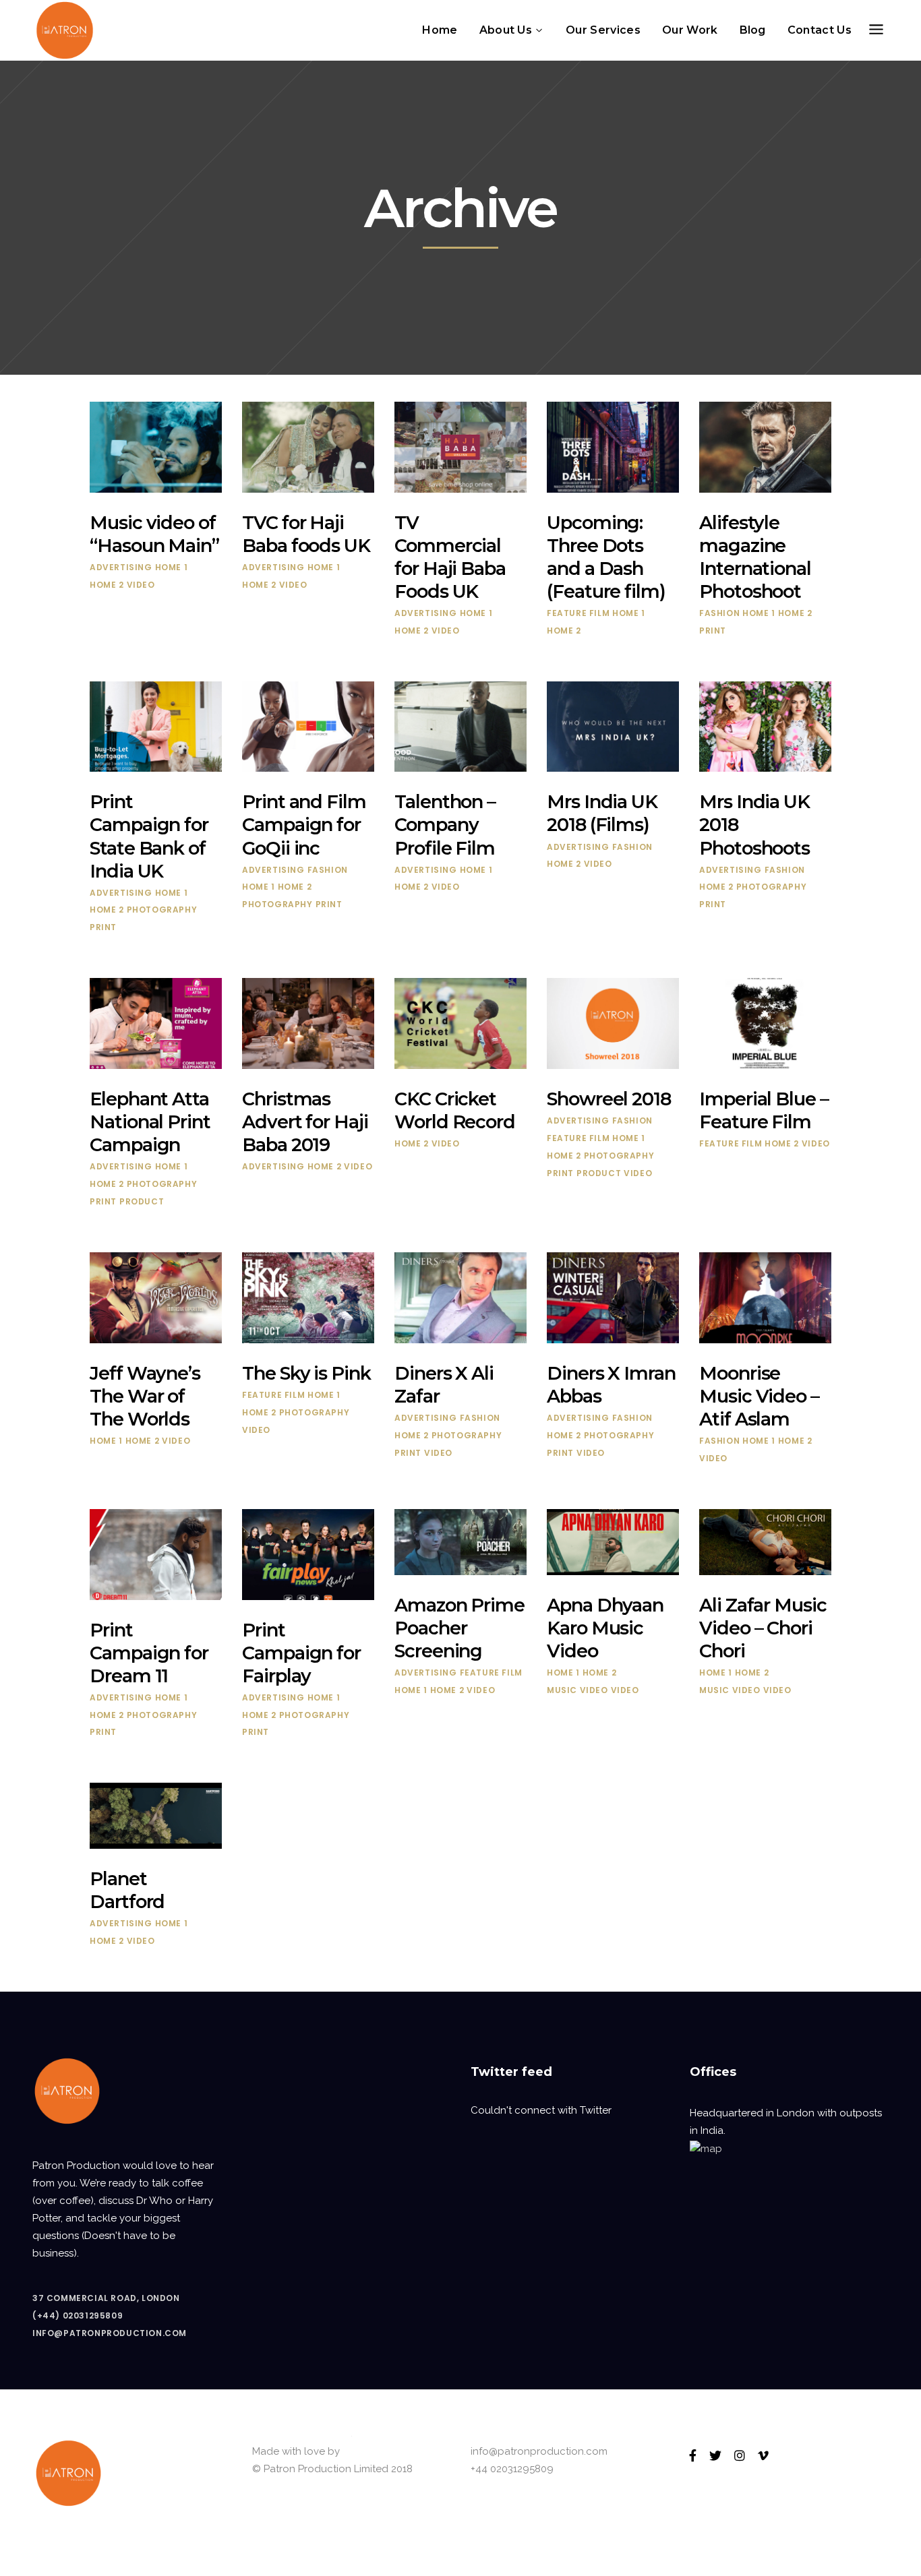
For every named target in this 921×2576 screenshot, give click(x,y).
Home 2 (107, 585)
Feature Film (578, 613)
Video (141, 585)
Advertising (121, 567)
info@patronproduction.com (110, 2333)
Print (713, 631)
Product (142, 1201)
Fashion (719, 613)
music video (577, 1690)
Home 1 (172, 567)
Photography (162, 910)
